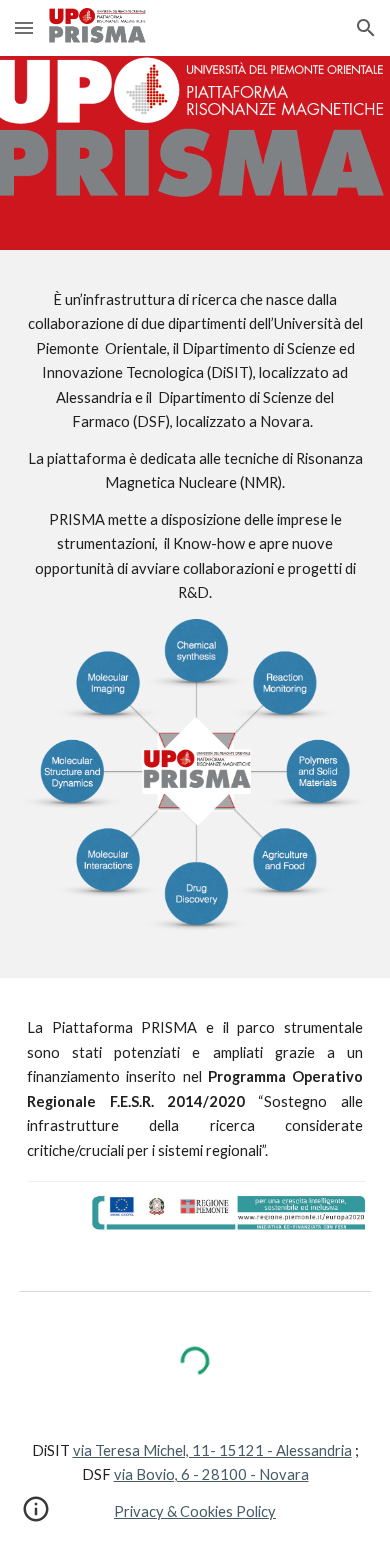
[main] (195, 446)
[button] (24, 27)
